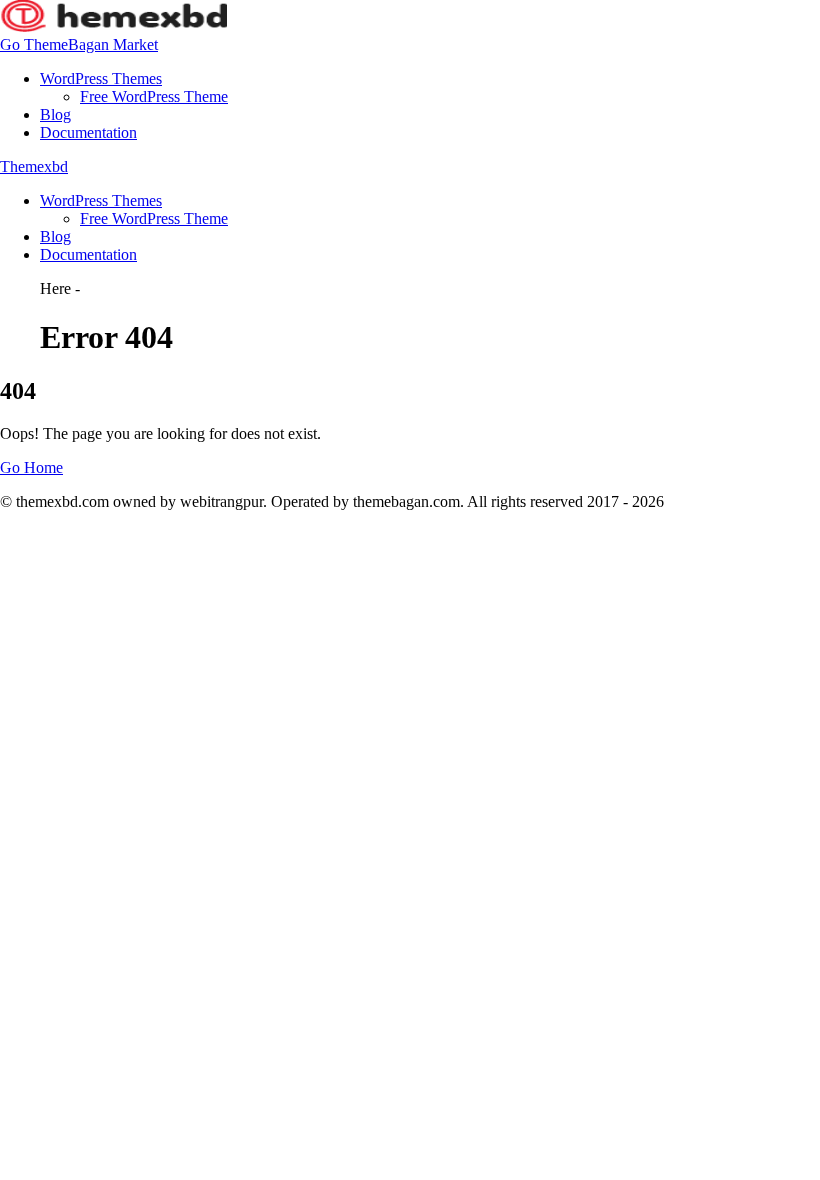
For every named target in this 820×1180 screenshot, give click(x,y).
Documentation (88, 132)
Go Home (31, 467)
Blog (55, 114)
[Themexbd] (113, 26)
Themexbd (34, 166)
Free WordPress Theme (154, 96)
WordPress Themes (101, 78)
